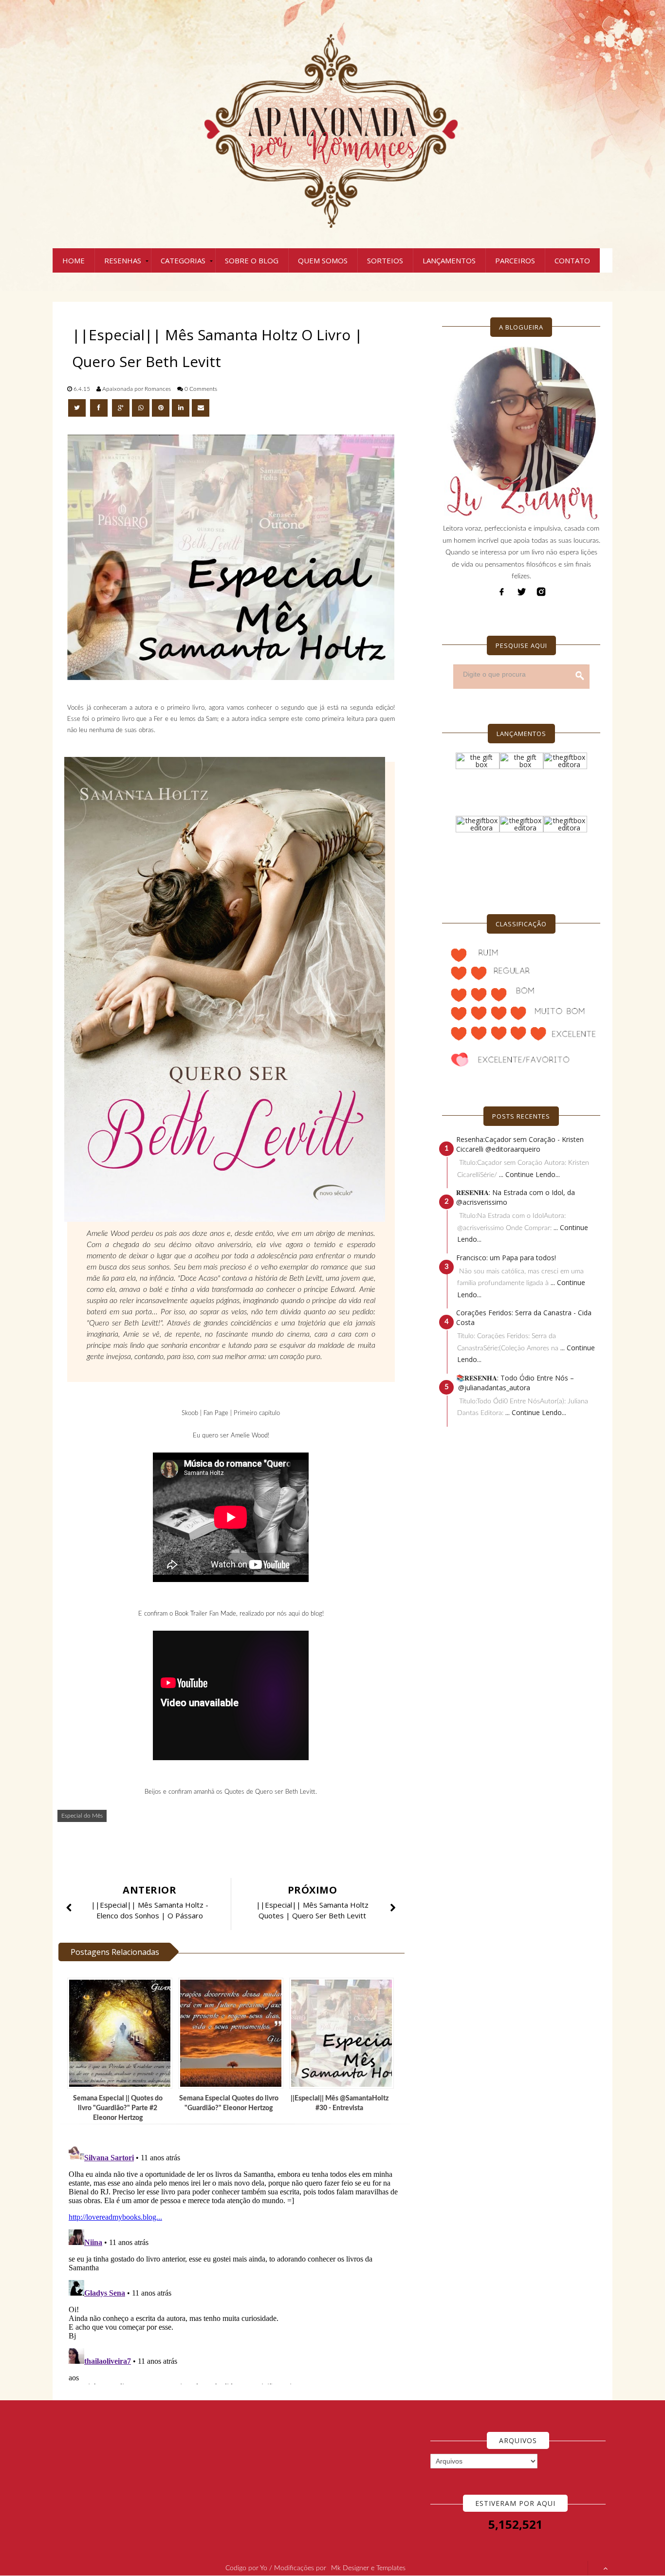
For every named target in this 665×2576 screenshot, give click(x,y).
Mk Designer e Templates (368, 2568)
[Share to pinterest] (161, 408)
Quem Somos (323, 260)
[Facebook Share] (100, 408)
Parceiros (515, 260)
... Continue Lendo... (529, 1174)
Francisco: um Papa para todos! (506, 1258)
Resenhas (123, 260)
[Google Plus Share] (121, 408)
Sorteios (385, 260)
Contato (572, 260)
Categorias (183, 260)
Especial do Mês (82, 1816)
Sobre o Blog (252, 260)
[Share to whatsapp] (141, 408)
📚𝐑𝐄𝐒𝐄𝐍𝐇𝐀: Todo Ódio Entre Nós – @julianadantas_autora (515, 1383)
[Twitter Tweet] (78, 408)
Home (74, 260)
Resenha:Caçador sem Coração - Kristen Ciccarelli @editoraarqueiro (520, 1144)
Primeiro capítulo (257, 1413)
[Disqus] (235, 2263)
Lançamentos (449, 260)
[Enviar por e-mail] (201, 408)
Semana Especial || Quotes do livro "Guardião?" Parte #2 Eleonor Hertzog (118, 2108)
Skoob (190, 1413)
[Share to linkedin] (181, 408)
